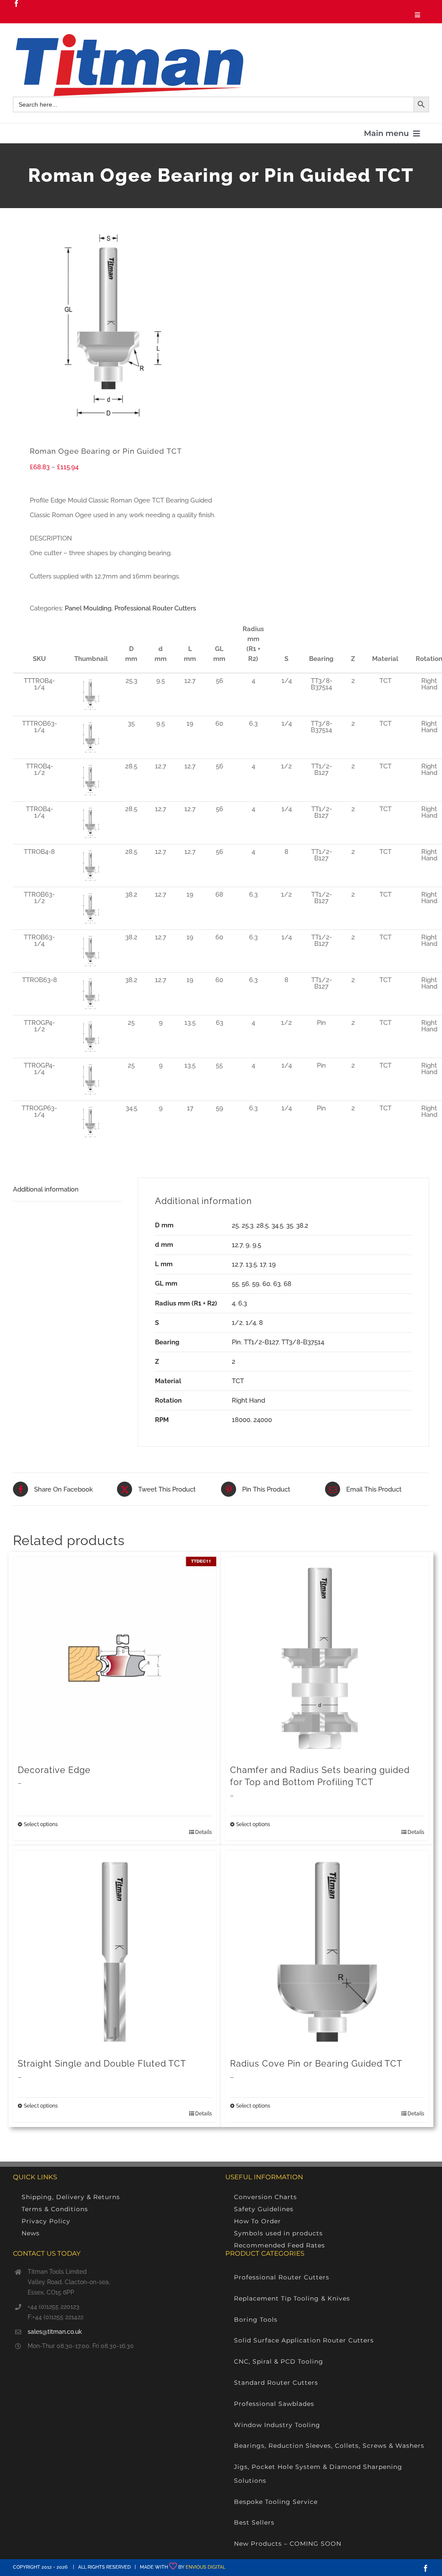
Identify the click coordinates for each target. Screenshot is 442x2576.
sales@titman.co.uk (55, 2332)
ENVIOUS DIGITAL (205, 2567)
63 (277, 1284)
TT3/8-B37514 (303, 1342)
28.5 (262, 1226)
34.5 (277, 1226)
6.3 (243, 1303)
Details (204, 1832)
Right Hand (248, 1400)
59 (256, 1284)
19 (272, 1264)
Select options (41, 1824)
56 (245, 1284)
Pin (236, 1342)
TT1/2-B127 (261, 1342)
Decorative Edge (54, 1770)
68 (287, 1284)
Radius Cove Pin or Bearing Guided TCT (316, 2064)
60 (266, 1284)
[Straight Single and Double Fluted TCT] (115, 1952)
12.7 (237, 1245)
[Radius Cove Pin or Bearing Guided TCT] (327, 1952)
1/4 (251, 1323)
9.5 (257, 1245)
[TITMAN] (128, 37)
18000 (241, 1420)
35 (290, 1226)
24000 (263, 1420)
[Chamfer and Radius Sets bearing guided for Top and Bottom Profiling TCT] (327, 1658)
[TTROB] (113, 325)
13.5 (251, 1264)
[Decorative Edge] (115, 1658)
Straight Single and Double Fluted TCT (102, 2064)
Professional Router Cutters (155, 608)
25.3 (248, 1226)
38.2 (302, 1226)
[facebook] (16, 3)
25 (235, 1226)
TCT (238, 1381)
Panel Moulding (88, 608)
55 (235, 1284)
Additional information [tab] (46, 1189)
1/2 (237, 1323)
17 (263, 1264)
